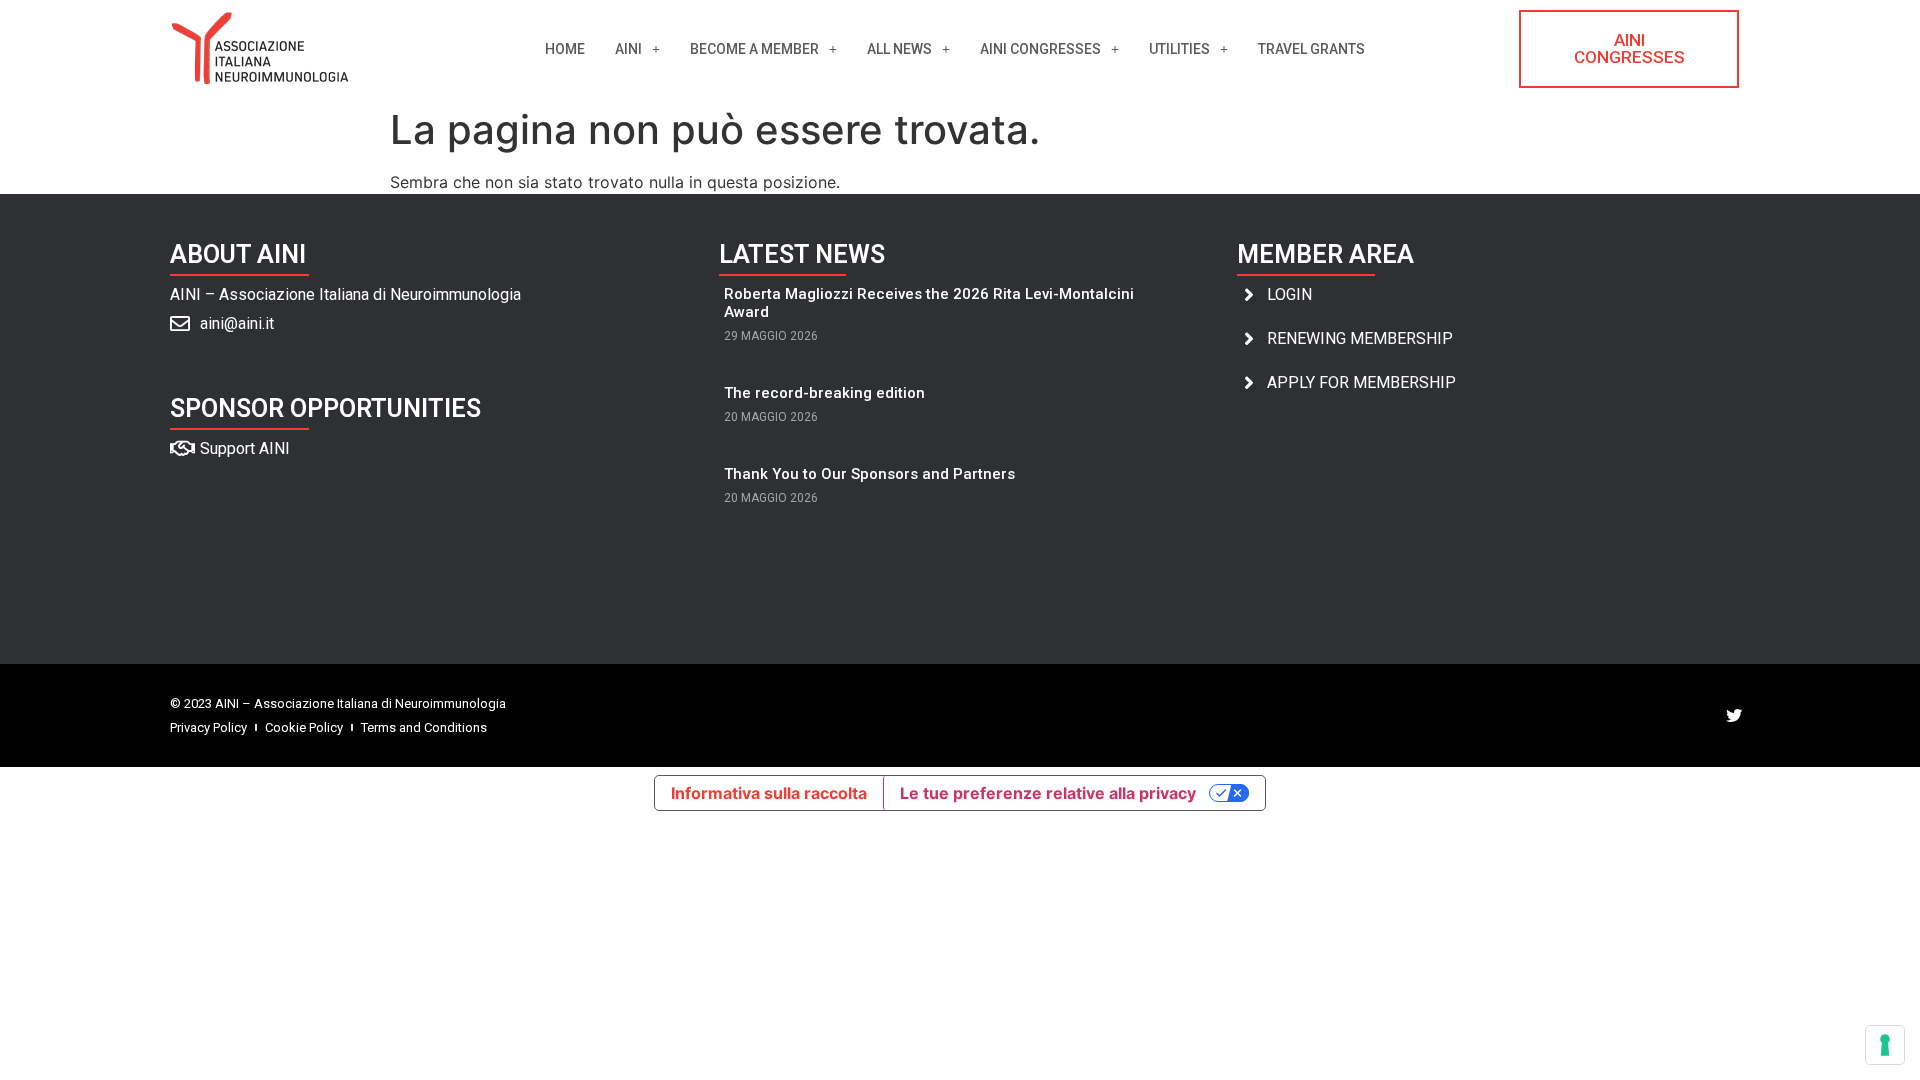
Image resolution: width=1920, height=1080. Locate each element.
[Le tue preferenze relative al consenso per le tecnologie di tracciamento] (1885, 1045)
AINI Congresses (1040, 49)
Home (565, 49)
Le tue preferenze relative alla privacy (1048, 793)
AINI (628, 49)
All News (899, 49)
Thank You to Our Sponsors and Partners (869, 474)
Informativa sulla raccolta (769, 793)
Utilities (1179, 49)
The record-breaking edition (824, 393)
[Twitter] (1734, 716)
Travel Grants (1311, 49)
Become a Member (754, 49)
